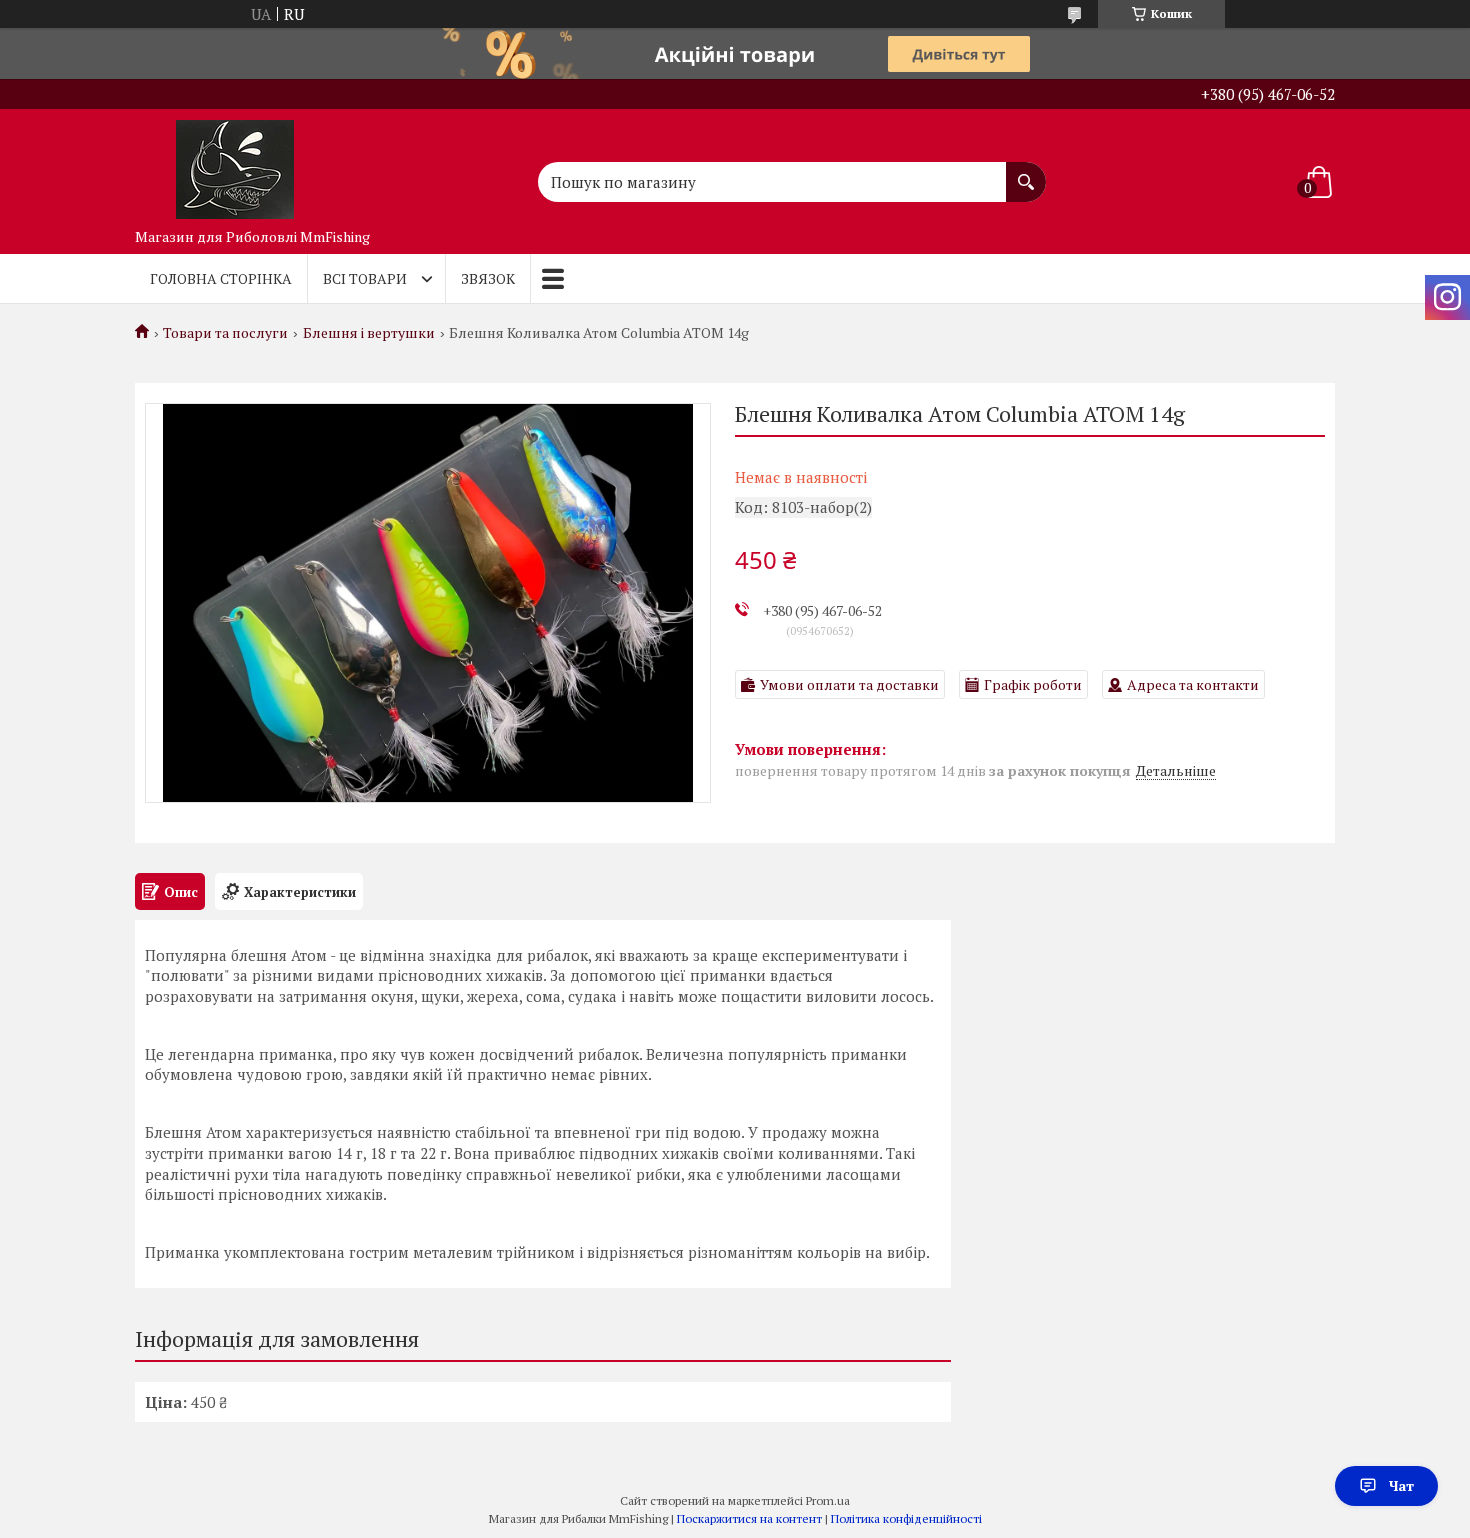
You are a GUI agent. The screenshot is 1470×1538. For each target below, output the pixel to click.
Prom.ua (828, 1500)
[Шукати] (1026, 172)
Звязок (488, 278)
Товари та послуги (225, 333)
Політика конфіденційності (906, 1518)
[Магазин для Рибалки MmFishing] (235, 164)
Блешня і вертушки (369, 333)
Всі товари (365, 278)
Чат (1401, 1485)
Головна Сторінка (221, 278)
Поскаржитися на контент (749, 1518)
